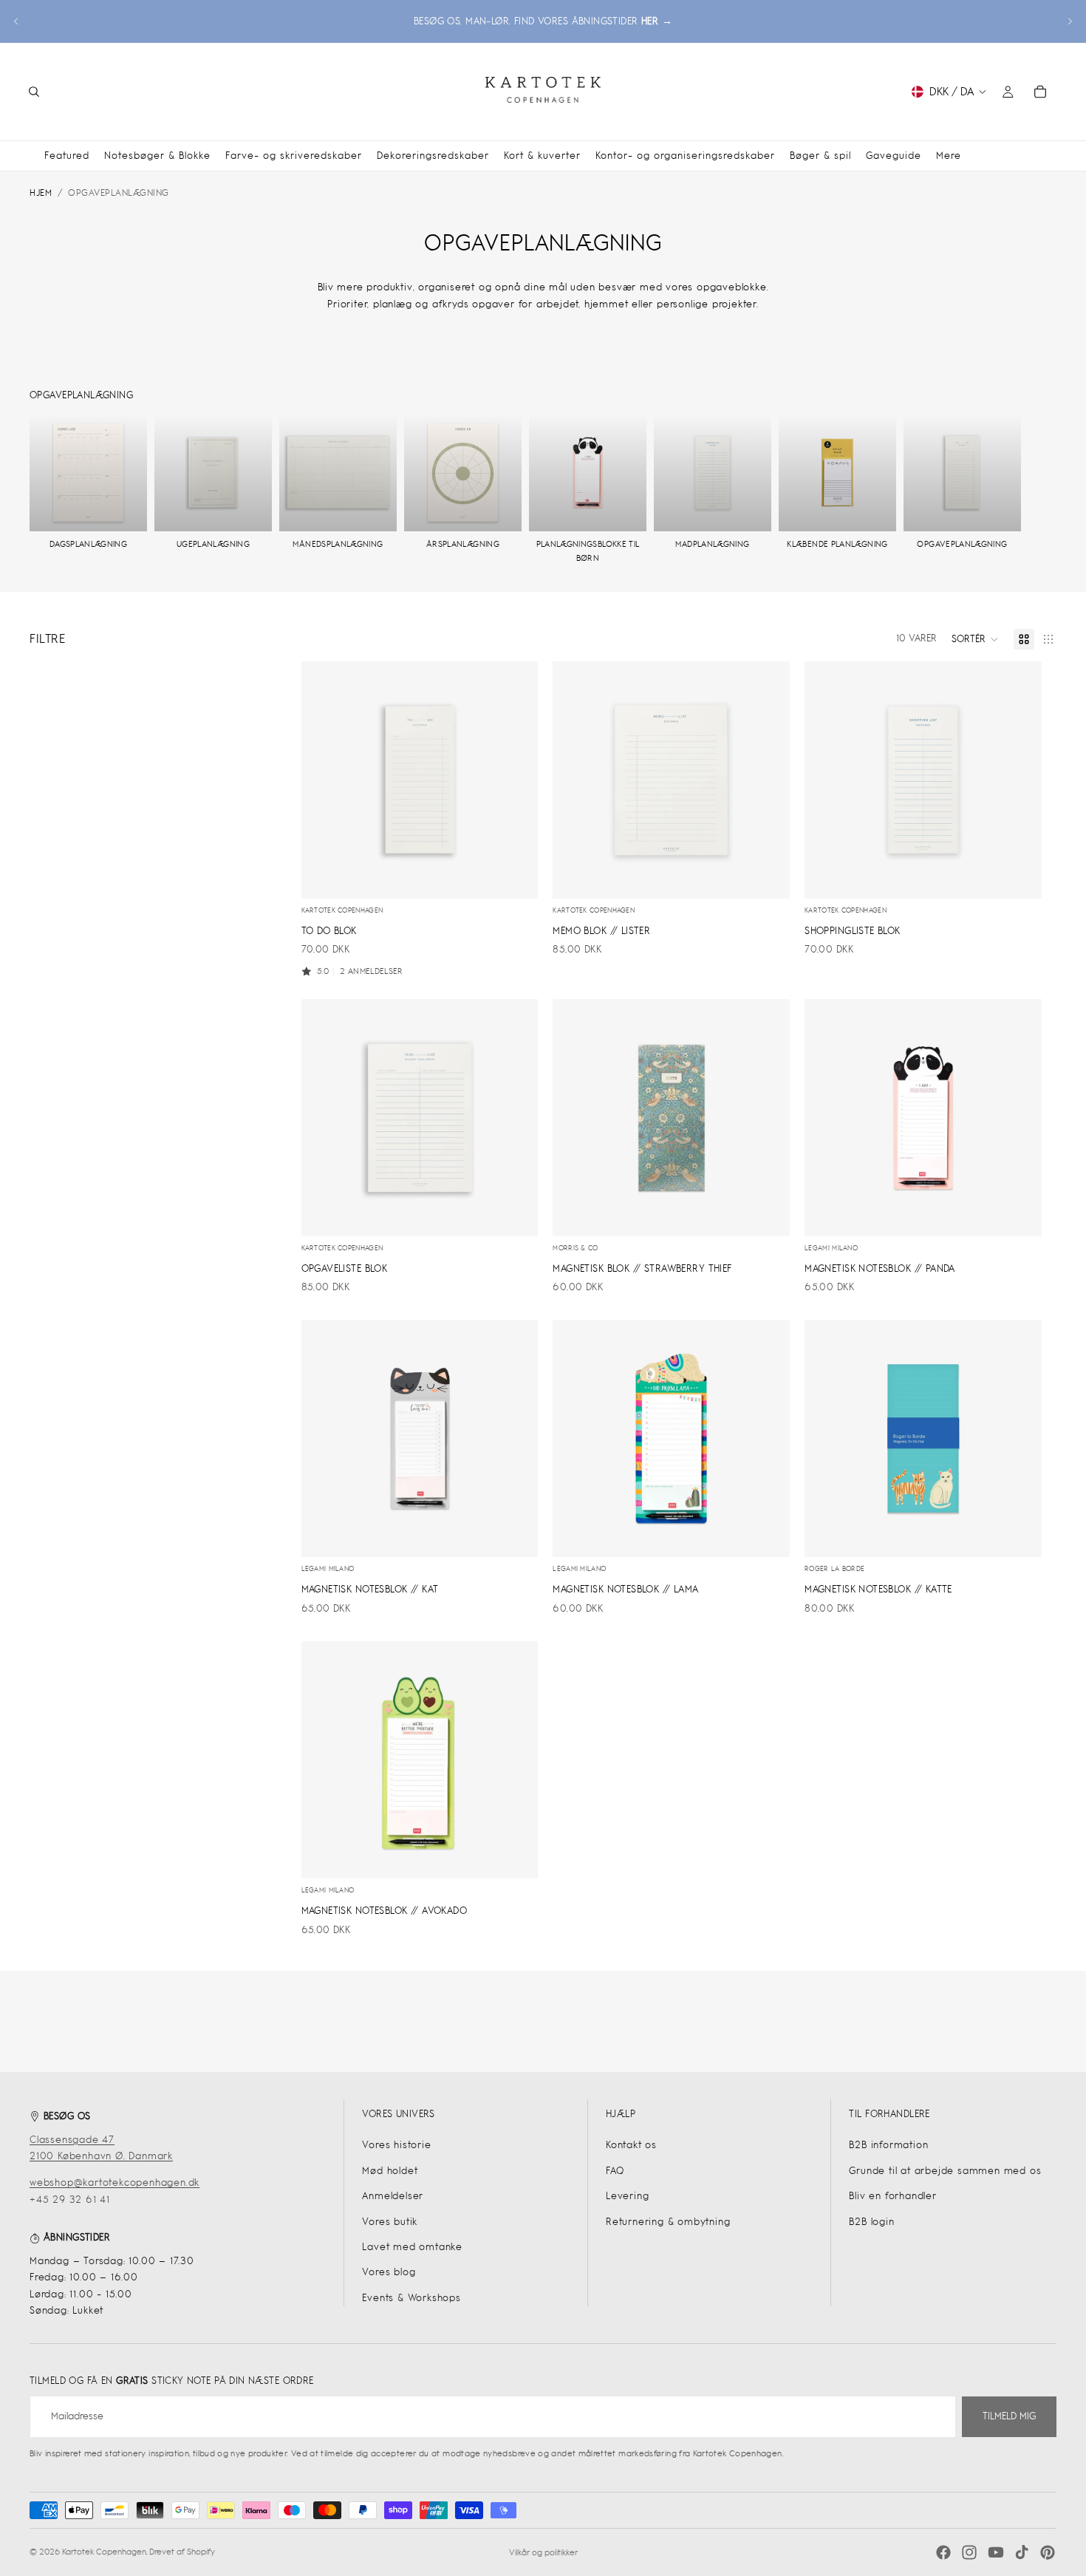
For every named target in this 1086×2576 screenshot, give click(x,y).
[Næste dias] (1070, 21)
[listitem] (949, 156)
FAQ (615, 2171)
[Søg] (34, 92)
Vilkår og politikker (543, 2552)
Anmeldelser (393, 2196)
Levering (627, 2196)
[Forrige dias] (16, 21)
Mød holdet (390, 2171)
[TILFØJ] (516, 876)
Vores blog (389, 2272)
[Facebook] (943, 2552)
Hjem (41, 193)
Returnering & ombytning (668, 2222)
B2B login (871, 2222)
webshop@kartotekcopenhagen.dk (115, 2183)
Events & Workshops (411, 2298)
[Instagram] (969, 2552)
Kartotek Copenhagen (104, 2552)
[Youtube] (996, 2552)
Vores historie (396, 2145)
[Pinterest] (1048, 2552)
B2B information (888, 2145)
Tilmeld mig (1009, 2416)
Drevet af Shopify (182, 2552)
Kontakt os (631, 2145)
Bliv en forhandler (892, 2196)
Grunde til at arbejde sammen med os (945, 2171)
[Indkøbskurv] (1040, 92)
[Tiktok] (1022, 2552)
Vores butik (390, 2222)
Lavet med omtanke (412, 2247)
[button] (975, 639)
